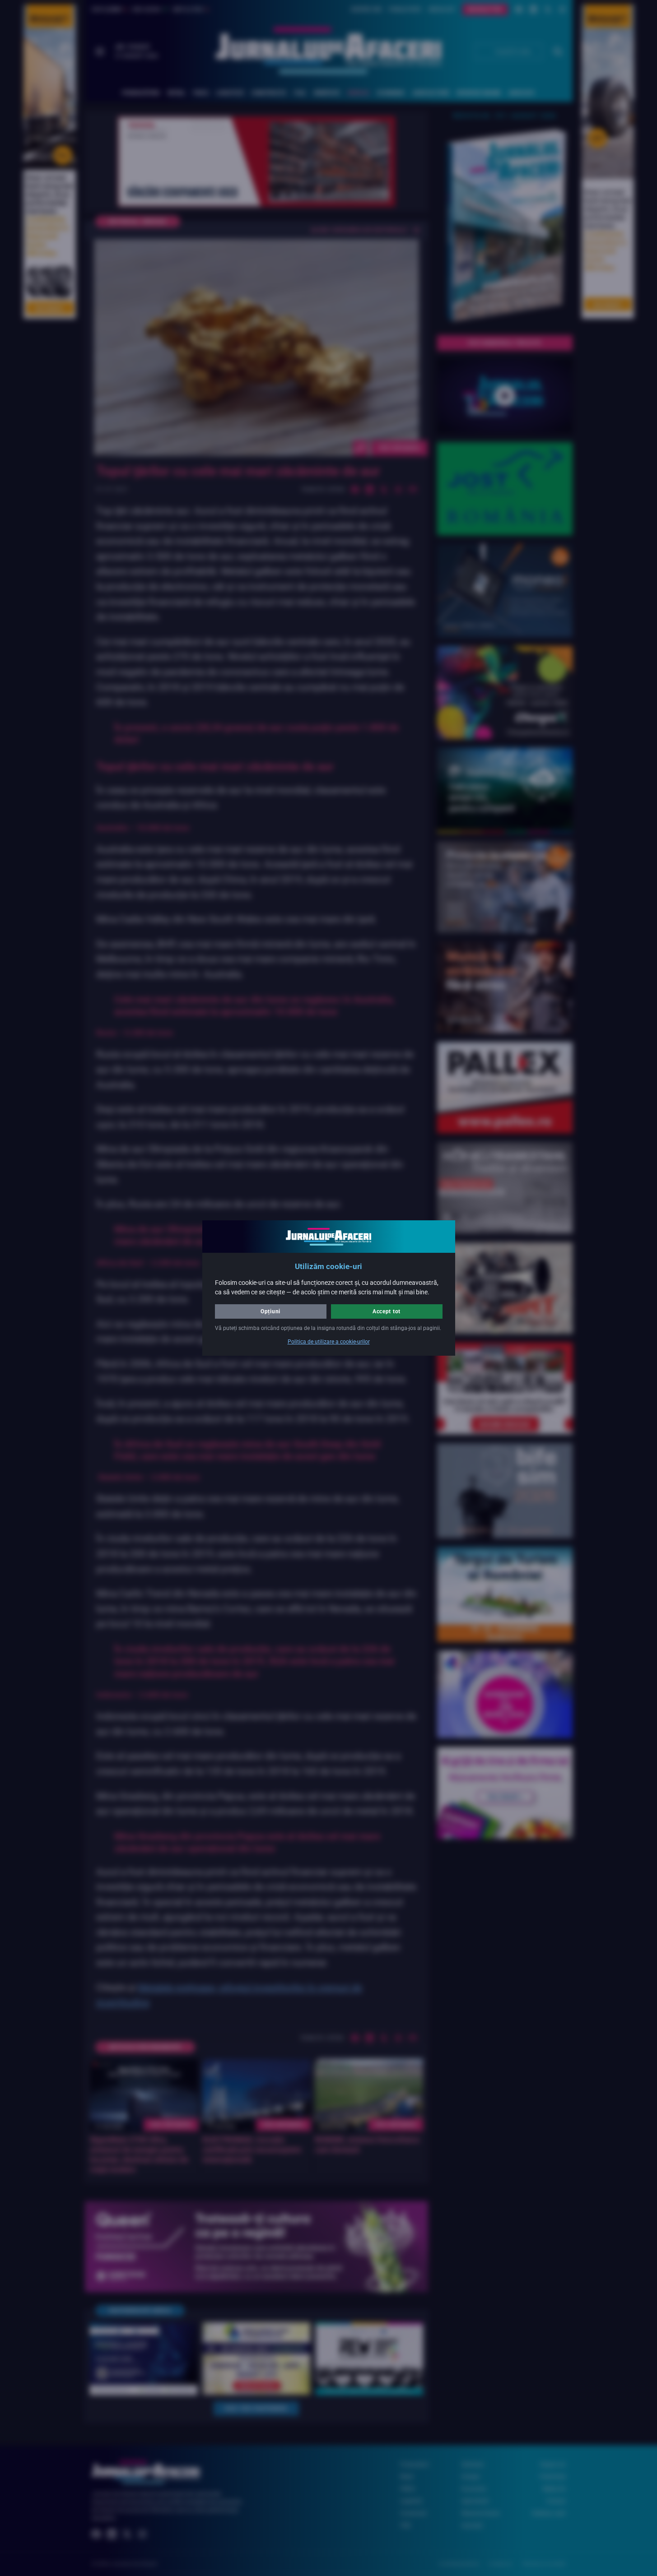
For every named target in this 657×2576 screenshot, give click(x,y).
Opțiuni (270, 1311)
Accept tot (387, 1311)
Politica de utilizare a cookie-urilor (329, 1342)
